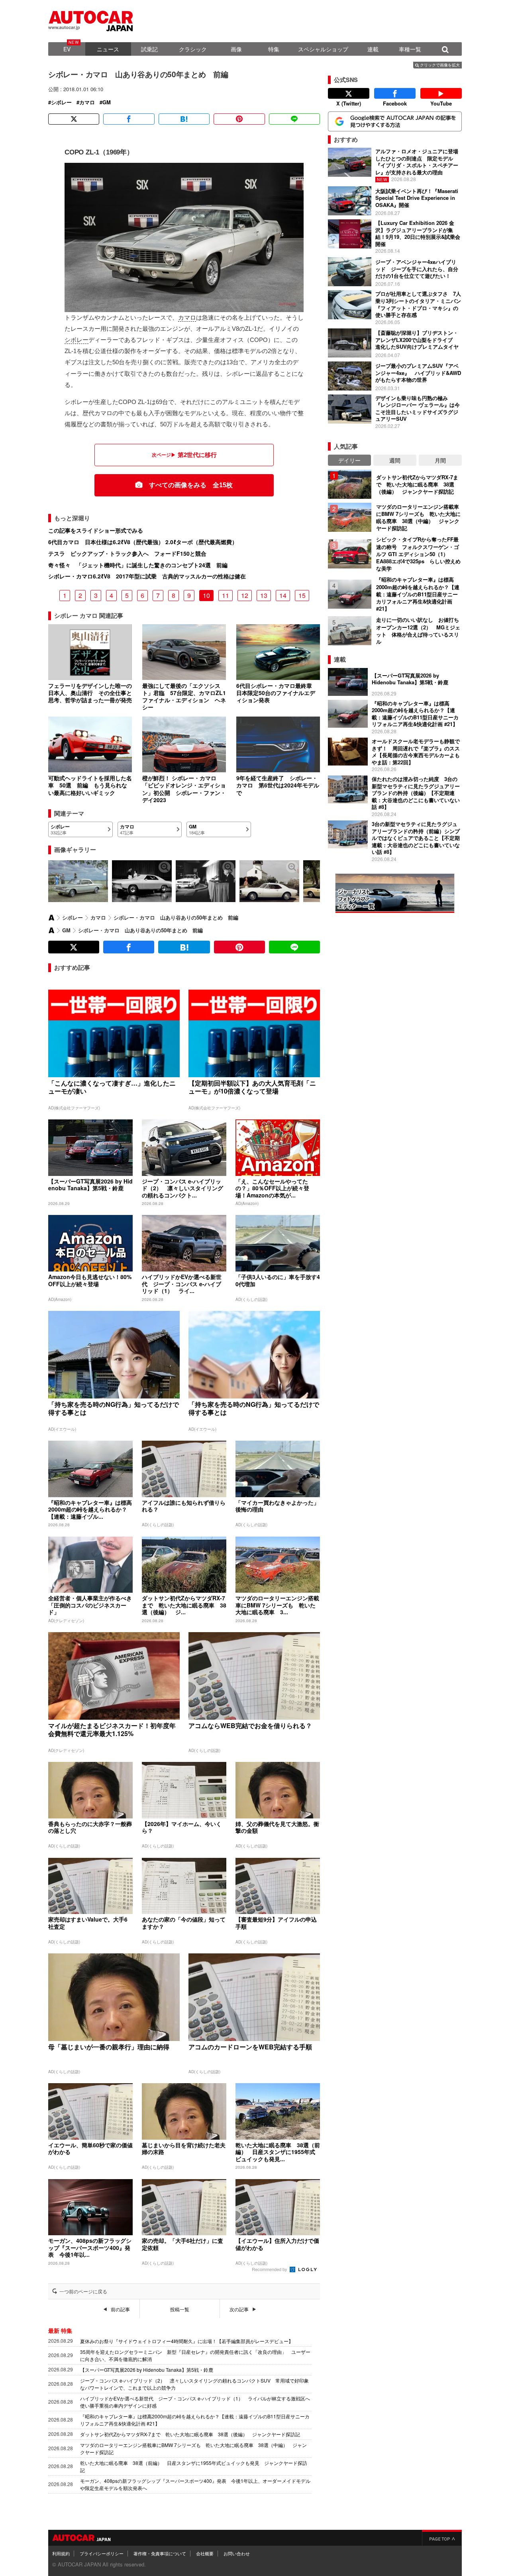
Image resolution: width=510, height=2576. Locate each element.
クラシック (193, 49)
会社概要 (205, 2553)
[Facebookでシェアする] (129, 119)
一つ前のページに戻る (83, 2291)
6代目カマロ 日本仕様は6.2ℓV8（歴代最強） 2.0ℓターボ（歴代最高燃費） (143, 542)
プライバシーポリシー (102, 2553)
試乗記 (149, 49)
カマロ (87, 102)
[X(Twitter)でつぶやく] (74, 119)
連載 (373, 49)
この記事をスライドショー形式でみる (96, 530)
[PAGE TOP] (442, 2538)
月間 (440, 460)
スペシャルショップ (323, 49)
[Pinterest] (239, 119)
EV (67, 49)
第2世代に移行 (197, 455)
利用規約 (61, 2553)
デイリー (349, 460)
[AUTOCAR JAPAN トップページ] (51, 918)
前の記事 (120, 2309)
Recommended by (270, 2269)
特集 (274, 49)
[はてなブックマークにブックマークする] (184, 119)
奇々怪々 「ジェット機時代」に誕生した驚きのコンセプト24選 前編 (138, 565)
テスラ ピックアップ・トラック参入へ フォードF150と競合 (127, 553)
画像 (236, 49)
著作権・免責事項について (160, 2553)
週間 (395, 460)
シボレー (61, 102)
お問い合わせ (237, 2553)
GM (107, 102)
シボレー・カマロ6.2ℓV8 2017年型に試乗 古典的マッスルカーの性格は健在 (147, 576)
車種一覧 (410, 49)
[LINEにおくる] (294, 119)
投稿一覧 (180, 2309)
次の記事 (239, 2309)
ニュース (108, 49)
